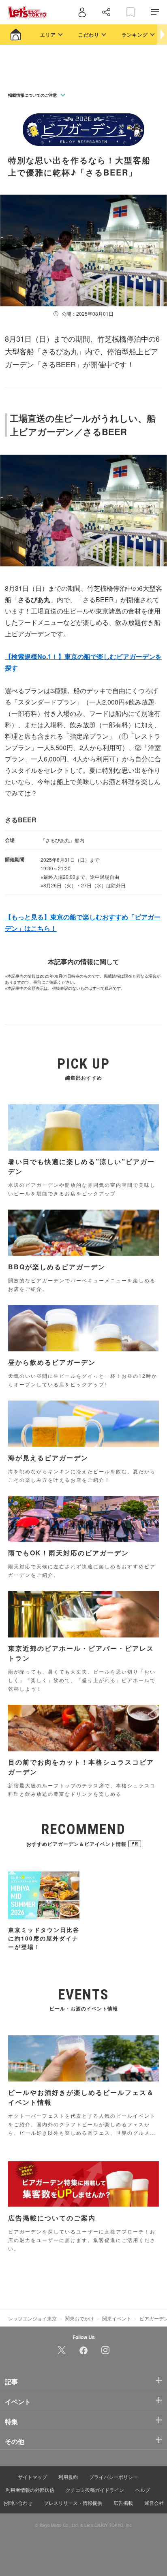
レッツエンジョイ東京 (32, 2318)
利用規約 (68, 2477)
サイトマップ (32, 2477)
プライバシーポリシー (113, 2477)
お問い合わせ (18, 2503)
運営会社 (154, 2503)
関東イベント (117, 2318)
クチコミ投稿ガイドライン (95, 2490)
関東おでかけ (79, 2318)
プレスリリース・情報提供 (73, 2503)
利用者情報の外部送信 (30, 2490)
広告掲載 (123, 2503)
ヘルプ (143, 2490)
